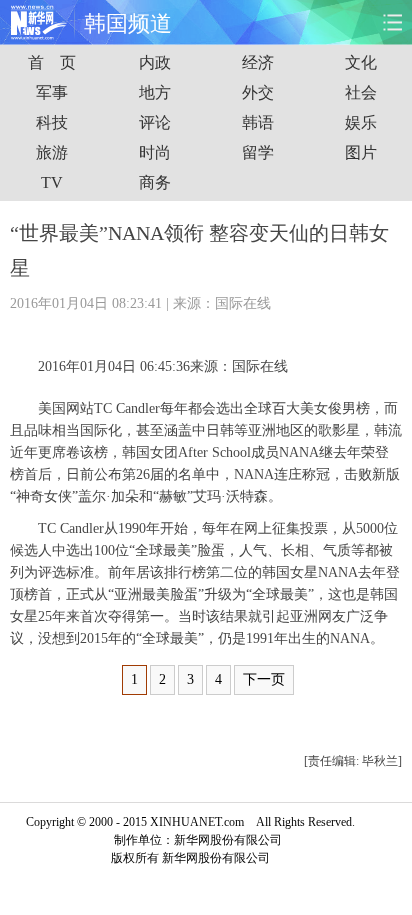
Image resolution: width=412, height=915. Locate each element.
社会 (361, 92)
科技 (52, 122)
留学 (258, 152)
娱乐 (361, 122)
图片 (361, 152)
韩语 (258, 122)
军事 (52, 92)
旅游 (52, 152)
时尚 (155, 152)
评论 (155, 122)
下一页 (264, 679)
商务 (155, 182)
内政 (155, 62)
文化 (361, 62)
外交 (258, 92)
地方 (155, 92)
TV (52, 182)
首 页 (52, 62)
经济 (258, 62)
